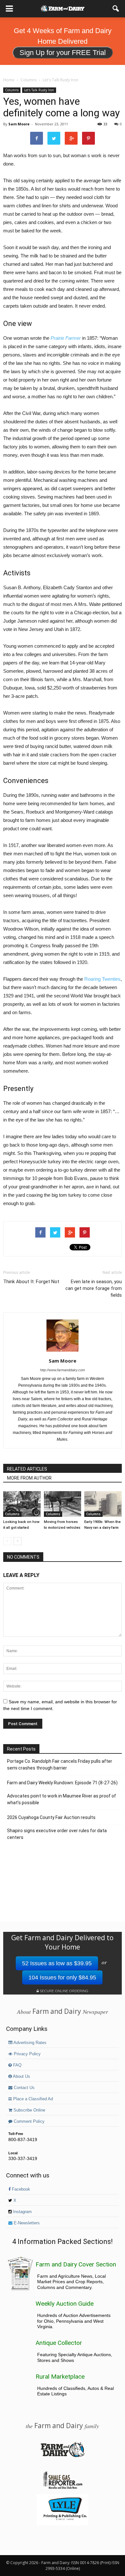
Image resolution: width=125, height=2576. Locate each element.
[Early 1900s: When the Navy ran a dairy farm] (103, 1504)
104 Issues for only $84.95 (62, 1977)
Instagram (22, 2212)
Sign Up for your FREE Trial (63, 53)
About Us (21, 2076)
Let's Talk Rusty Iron (39, 90)
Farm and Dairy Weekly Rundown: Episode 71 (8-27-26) (62, 1783)
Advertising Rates (29, 2043)
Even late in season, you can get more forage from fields (94, 1288)
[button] (116, 9)
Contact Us (24, 2088)
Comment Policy (29, 2121)
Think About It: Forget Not (31, 1282)
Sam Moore (19, 124)
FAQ (17, 2065)
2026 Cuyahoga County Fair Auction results (51, 1817)
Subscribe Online (29, 2110)
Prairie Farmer (66, 338)
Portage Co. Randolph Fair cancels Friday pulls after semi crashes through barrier (60, 1765)
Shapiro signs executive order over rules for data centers (57, 1834)
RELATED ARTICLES (27, 1469)
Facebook (20, 2189)
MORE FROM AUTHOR (29, 1478)
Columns (12, 90)
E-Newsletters (26, 2223)
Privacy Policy (27, 2054)
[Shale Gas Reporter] (63, 2488)
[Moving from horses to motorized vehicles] (63, 1504)
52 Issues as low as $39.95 (57, 1963)
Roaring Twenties (102, 979)
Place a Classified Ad (32, 2099)
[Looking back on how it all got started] (22, 1504)
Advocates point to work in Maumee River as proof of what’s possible (62, 1799)
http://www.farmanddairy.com (63, 1370)
